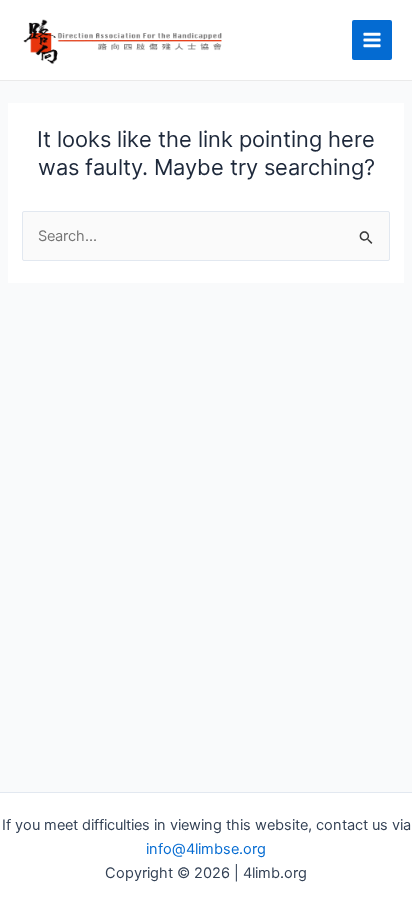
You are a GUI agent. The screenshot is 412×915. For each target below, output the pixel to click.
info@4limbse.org (206, 849)
